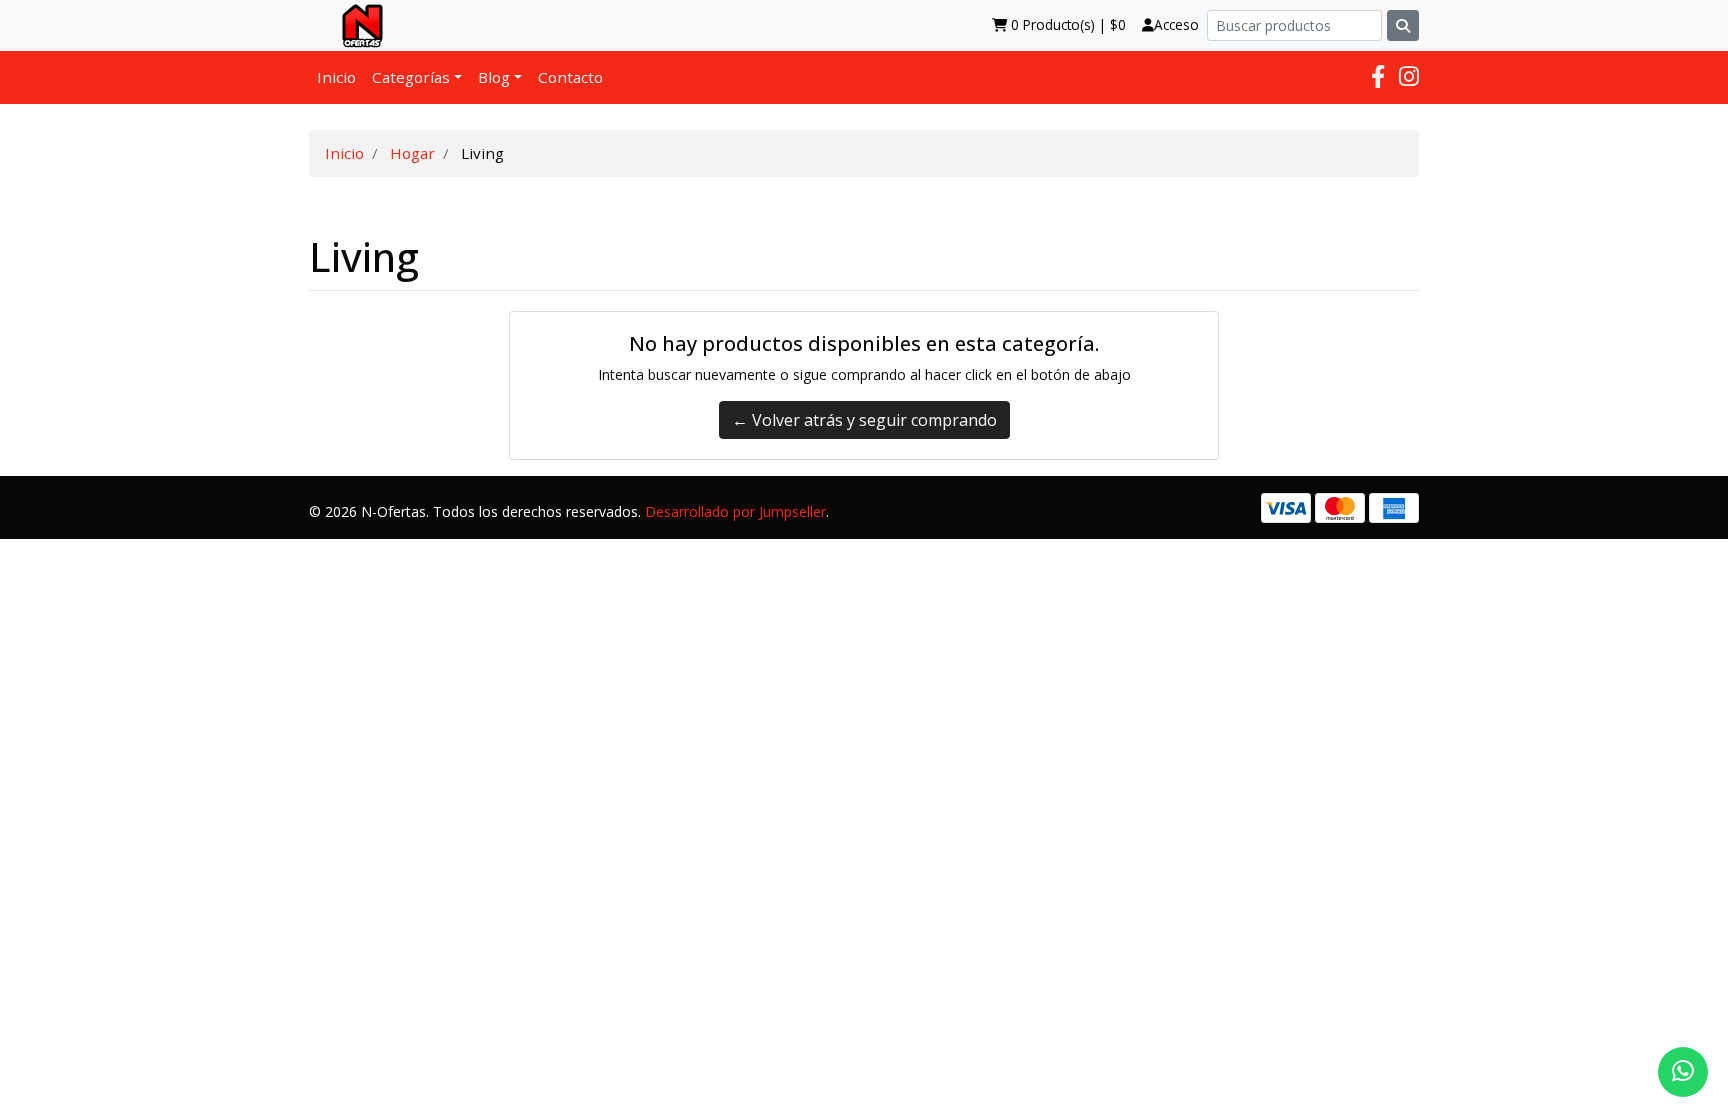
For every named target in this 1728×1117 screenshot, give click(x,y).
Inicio (336, 77)
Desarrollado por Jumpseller (735, 511)
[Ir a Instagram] (1409, 76)
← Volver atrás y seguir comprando (864, 420)
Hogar (412, 153)
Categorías (411, 77)
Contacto (570, 77)
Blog (494, 77)
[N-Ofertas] (354, 25)
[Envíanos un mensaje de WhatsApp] (1683, 1072)
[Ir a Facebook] (1378, 76)
